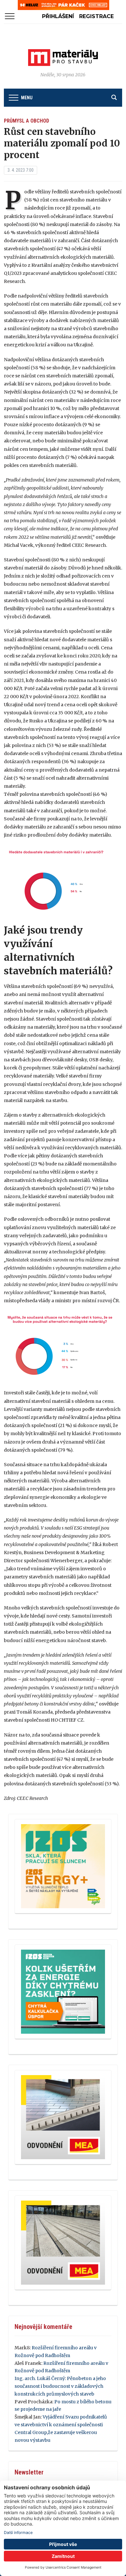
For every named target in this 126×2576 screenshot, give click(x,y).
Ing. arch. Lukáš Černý (40, 2378)
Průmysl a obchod (26, 121)
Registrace (96, 16)
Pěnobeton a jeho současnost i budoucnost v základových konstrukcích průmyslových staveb (60, 2386)
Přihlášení (58, 16)
